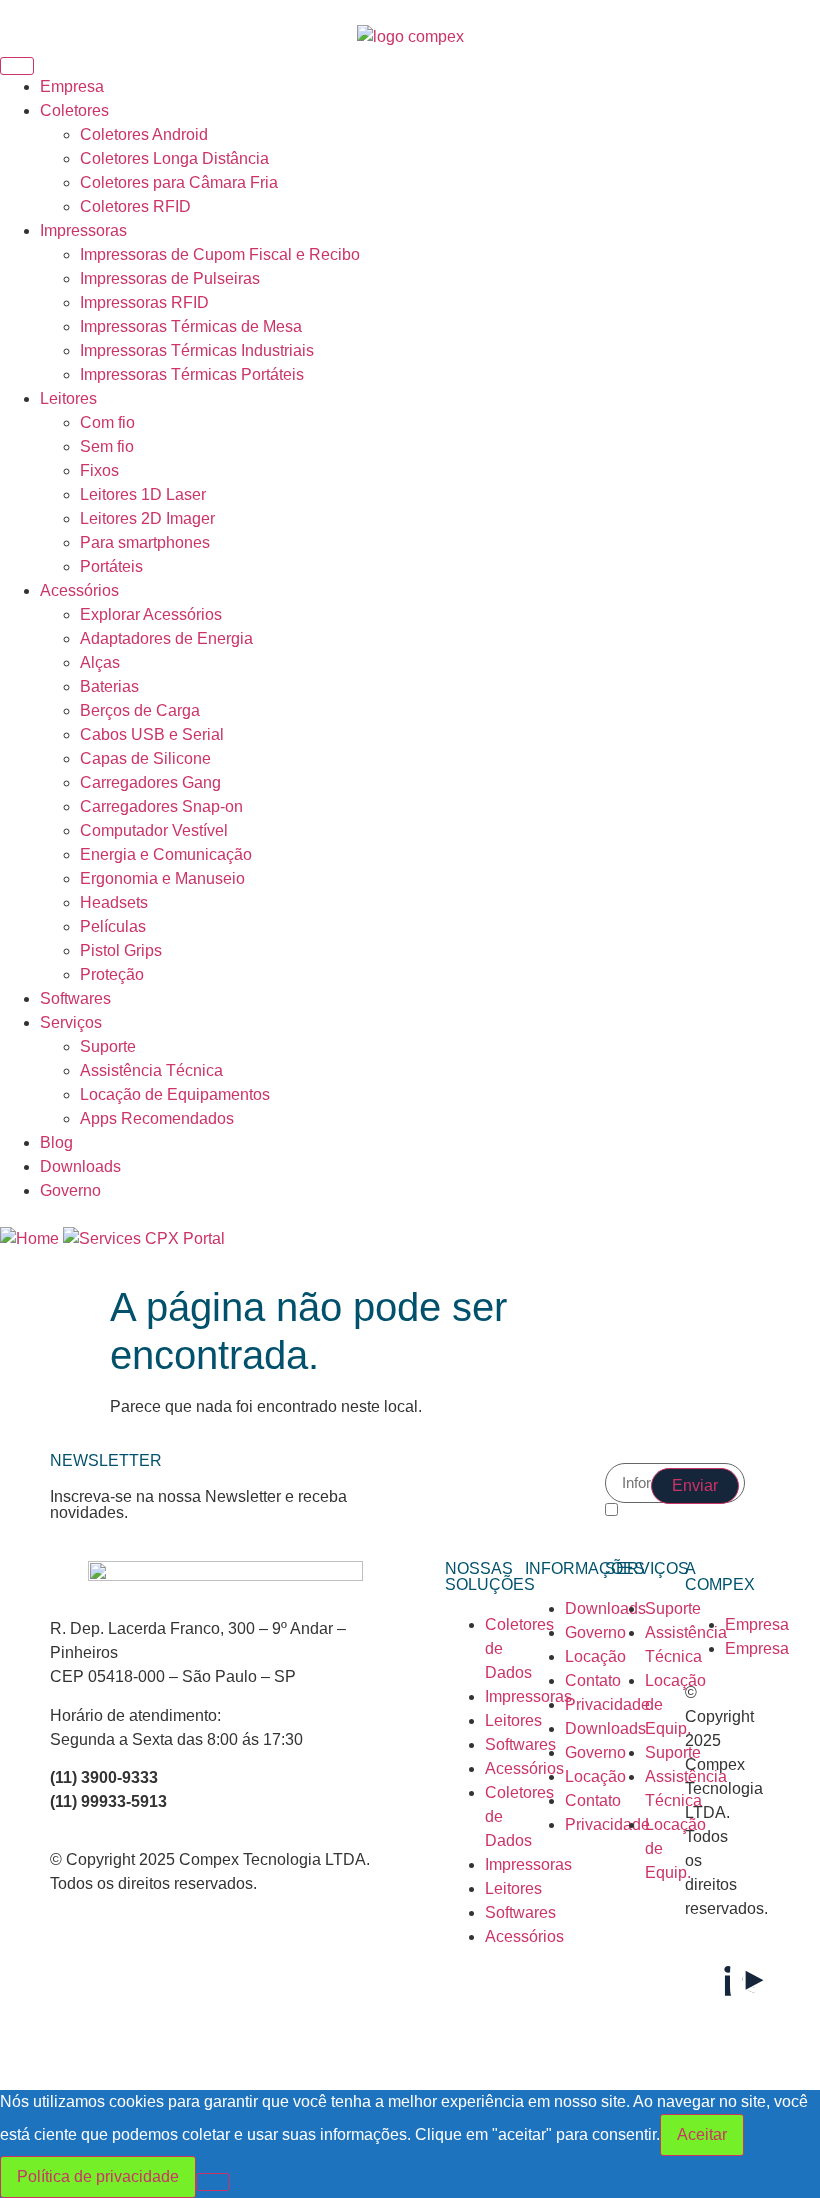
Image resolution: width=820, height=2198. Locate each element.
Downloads (80, 1166)
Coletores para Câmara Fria (179, 182)
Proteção (112, 974)
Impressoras (83, 230)
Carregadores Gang (150, 782)
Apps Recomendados (157, 1118)
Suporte (108, 1046)
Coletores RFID (135, 206)
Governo (70, 1190)
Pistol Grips (121, 950)
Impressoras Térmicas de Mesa (191, 326)
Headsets (114, 902)
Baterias (109, 686)
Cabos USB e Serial (152, 734)
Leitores (68, 398)
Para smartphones (145, 542)
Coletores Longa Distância (174, 158)
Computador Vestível (154, 830)
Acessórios (79, 590)
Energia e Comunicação (166, 854)
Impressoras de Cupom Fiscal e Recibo (220, 254)
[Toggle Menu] (17, 66)
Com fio (107, 422)
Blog (56, 1142)
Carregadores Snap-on (161, 806)
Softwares (75, 998)
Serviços (71, 1022)
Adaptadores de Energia (166, 638)
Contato (593, 1680)
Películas (113, 926)
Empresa (72, 86)
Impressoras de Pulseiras (170, 278)
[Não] (213, 2182)
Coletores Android (144, 134)
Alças (100, 662)
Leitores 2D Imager (147, 518)
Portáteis (111, 566)
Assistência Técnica (151, 1070)
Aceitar (702, 2134)
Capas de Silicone (145, 758)
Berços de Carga (140, 710)
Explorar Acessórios (151, 614)
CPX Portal (185, 1238)
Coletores (74, 110)
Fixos (99, 470)
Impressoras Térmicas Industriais (197, 350)
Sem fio (107, 446)
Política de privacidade (98, 2176)
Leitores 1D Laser (143, 494)
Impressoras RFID (144, 302)
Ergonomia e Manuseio (162, 878)
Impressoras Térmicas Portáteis (192, 374)
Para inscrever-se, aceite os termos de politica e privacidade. (674, 1523)
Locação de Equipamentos (175, 1094)
